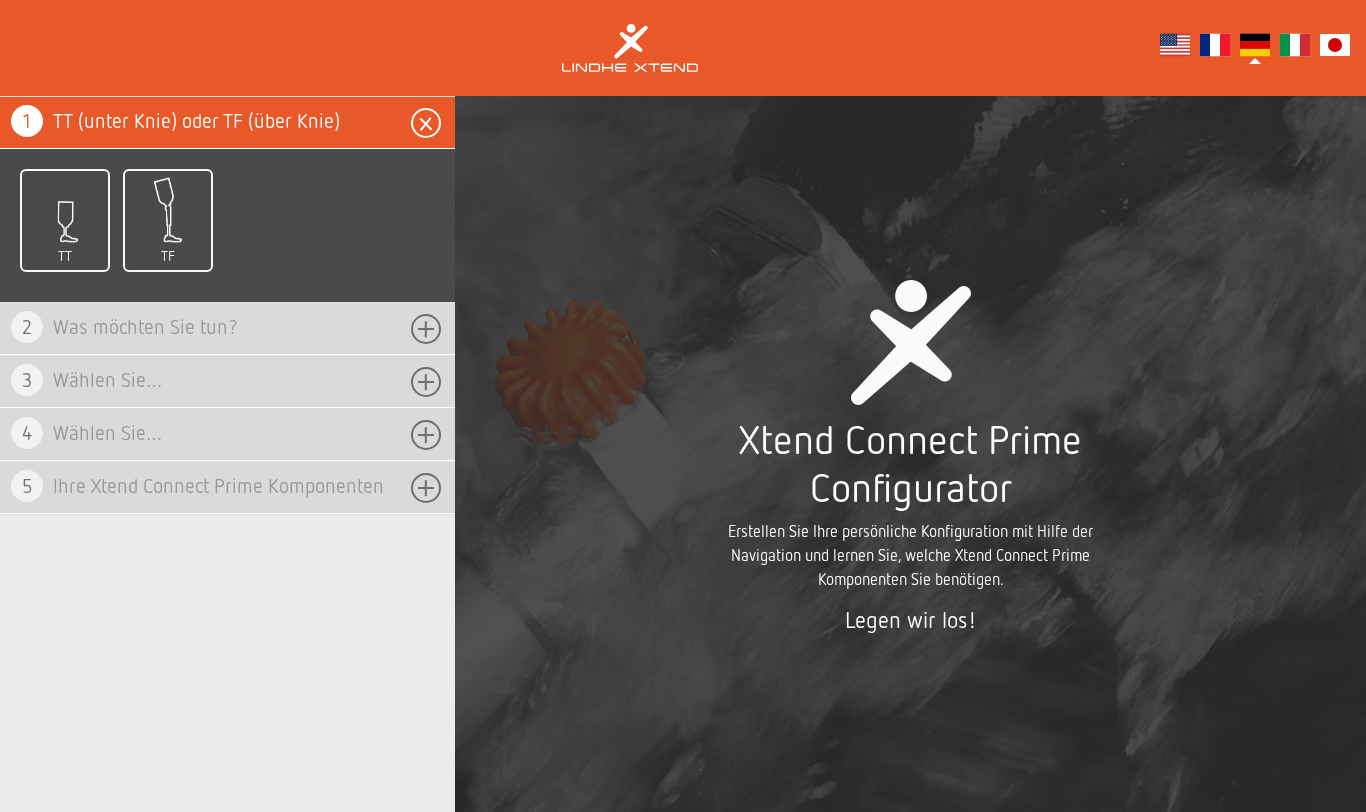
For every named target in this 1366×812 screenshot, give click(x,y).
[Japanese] (1335, 48)
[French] (1215, 48)
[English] (1175, 48)
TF (168, 255)
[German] (1255, 48)
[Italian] (1295, 48)
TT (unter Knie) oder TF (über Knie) (181, 120)
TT (65, 255)
